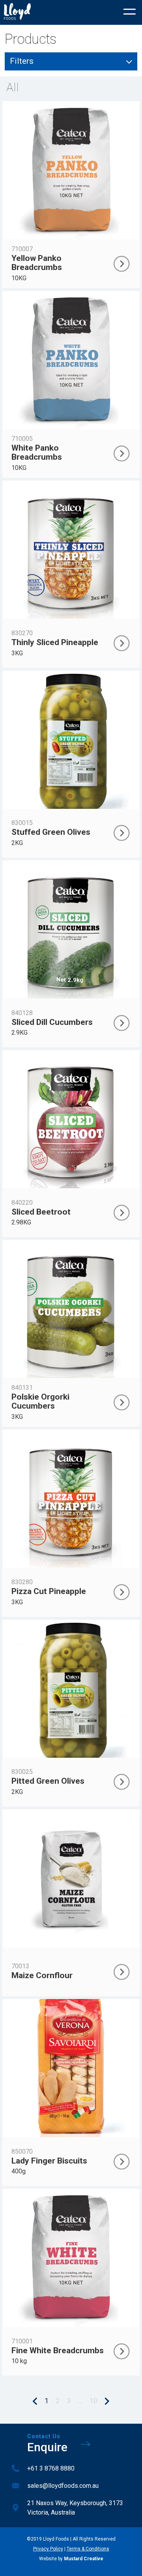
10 (93, 2401)
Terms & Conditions (88, 2549)
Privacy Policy (48, 2549)
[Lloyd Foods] (17, 12)
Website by (71, 2559)
